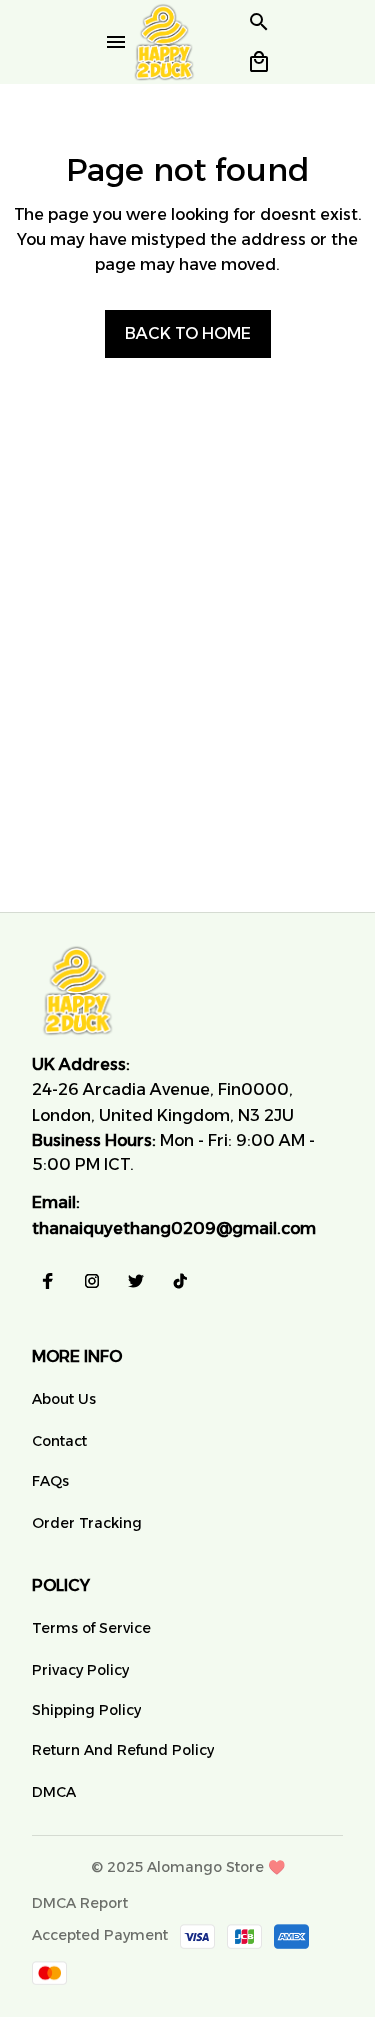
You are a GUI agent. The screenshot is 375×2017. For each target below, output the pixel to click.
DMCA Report (80, 1903)
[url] (174, 1229)
